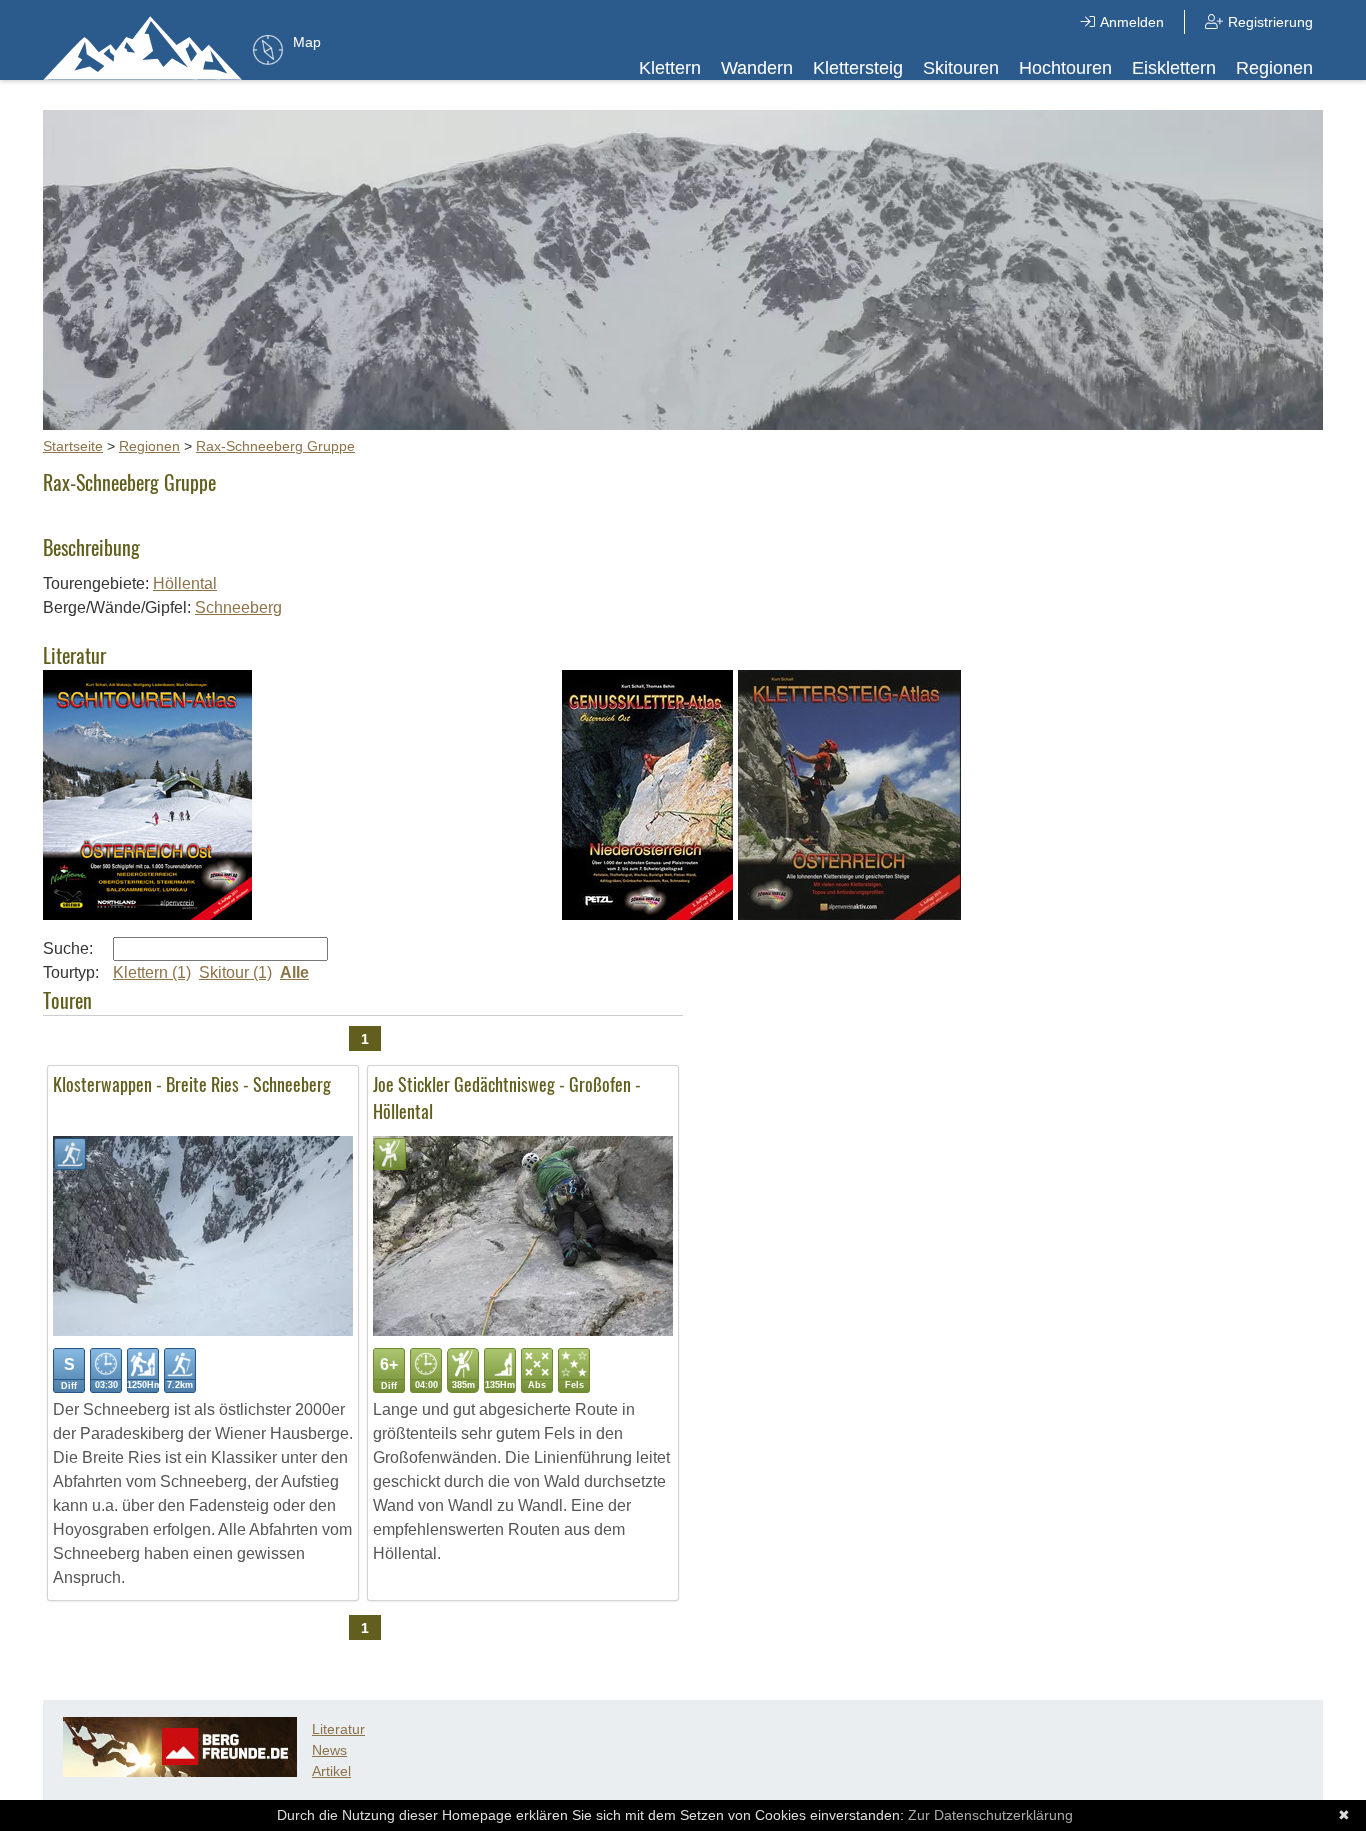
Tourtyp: (71, 972)
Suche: (68, 948)
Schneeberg (238, 607)
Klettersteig (858, 68)
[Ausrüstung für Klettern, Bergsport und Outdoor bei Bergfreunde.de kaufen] (180, 1772)
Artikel (331, 1771)
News (329, 1750)
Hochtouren (1065, 68)
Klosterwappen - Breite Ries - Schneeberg (192, 1084)
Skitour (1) (235, 972)
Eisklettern (1174, 68)
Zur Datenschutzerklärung (990, 1815)
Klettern (670, 68)
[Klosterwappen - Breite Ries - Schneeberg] (203, 1330)
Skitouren (961, 68)
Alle (294, 972)
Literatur (338, 1729)
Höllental (185, 583)
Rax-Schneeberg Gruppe (275, 446)
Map (307, 42)
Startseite (73, 446)
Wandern (757, 68)
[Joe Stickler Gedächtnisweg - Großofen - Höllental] (523, 1330)
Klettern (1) (152, 972)
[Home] (143, 47)
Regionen (1274, 68)
